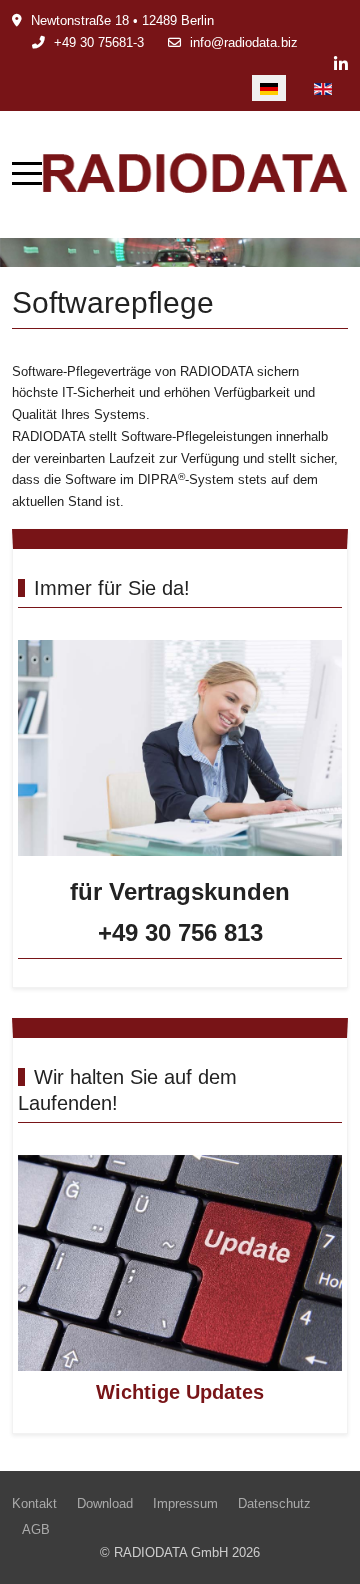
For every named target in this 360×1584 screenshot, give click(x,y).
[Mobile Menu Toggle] (27, 174)
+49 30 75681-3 (99, 42)
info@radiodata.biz (244, 42)
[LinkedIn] (341, 64)
